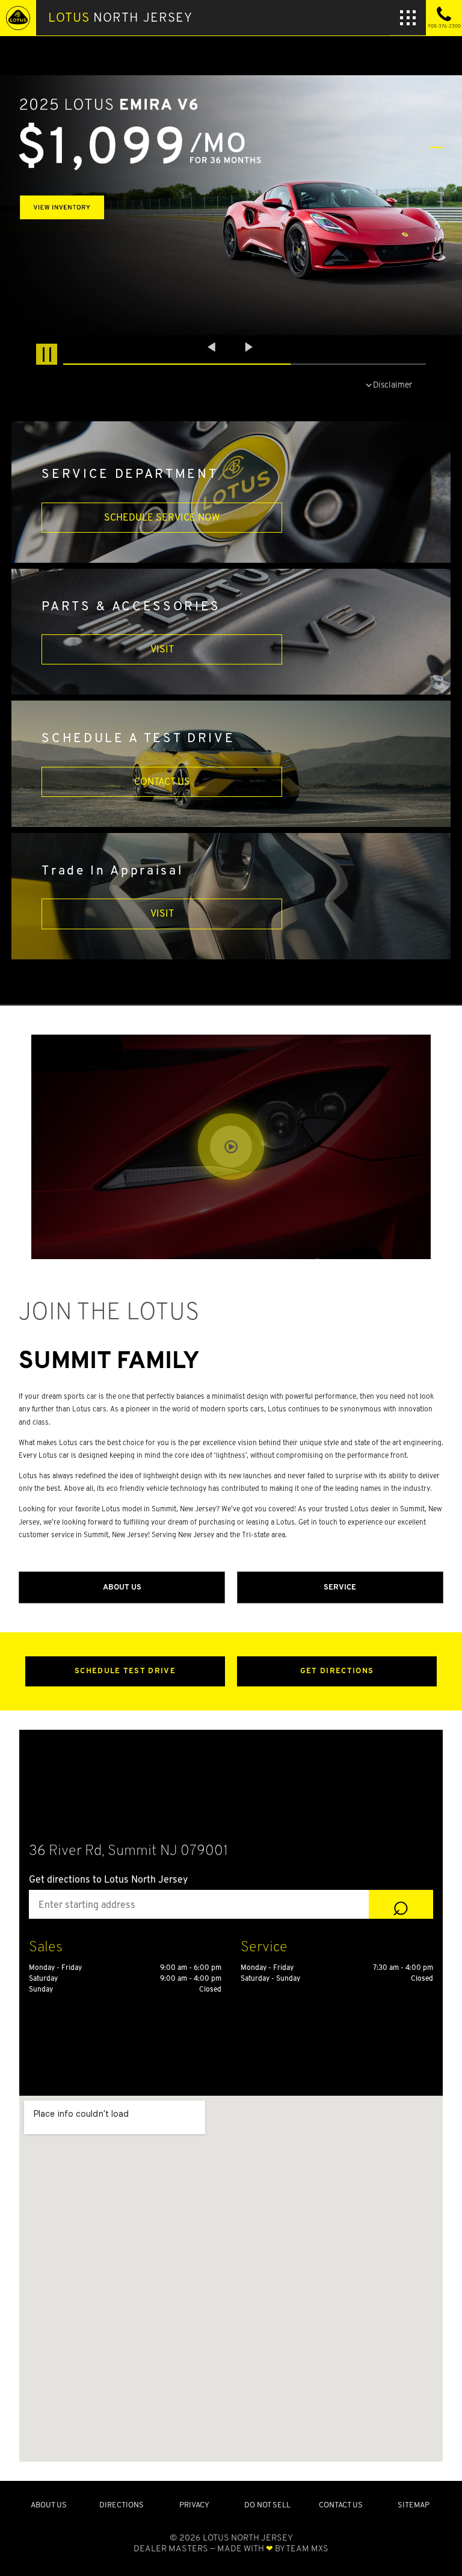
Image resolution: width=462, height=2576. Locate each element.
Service (340, 1587)
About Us (122, 1587)
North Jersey (120, 17)
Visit (162, 649)
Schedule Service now (162, 517)
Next (249, 347)
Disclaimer (393, 384)
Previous (213, 347)
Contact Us (162, 782)
